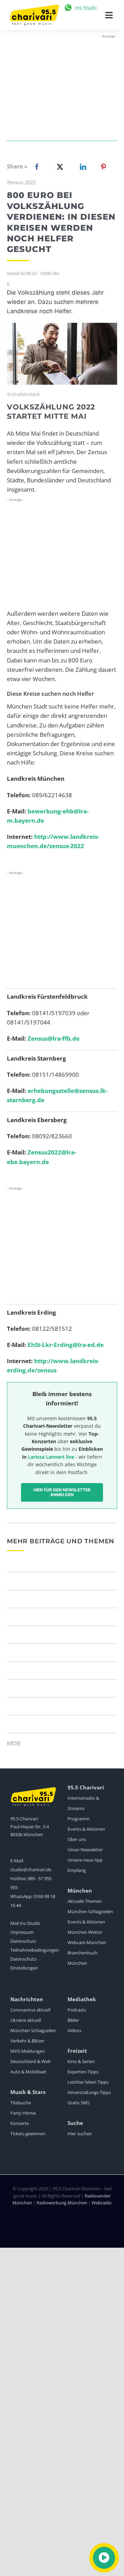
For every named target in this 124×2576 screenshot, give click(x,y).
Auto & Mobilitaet (28, 2072)
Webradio (102, 2203)
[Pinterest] (103, 167)
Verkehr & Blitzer (27, 2041)
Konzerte (20, 2123)
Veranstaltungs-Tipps (89, 2092)
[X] (59, 167)
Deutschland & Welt (30, 2061)
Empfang (77, 1870)
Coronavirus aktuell (30, 2010)
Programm (79, 1819)
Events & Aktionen (86, 1829)
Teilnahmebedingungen (35, 1950)
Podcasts (77, 2010)
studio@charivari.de (31, 1870)
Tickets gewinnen (28, 2134)
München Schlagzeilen (90, 1911)
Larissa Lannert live (51, 1457)
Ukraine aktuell (26, 2020)
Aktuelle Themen (85, 1901)
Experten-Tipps (83, 2072)
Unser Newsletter (85, 1850)
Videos (74, 2030)
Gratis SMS (79, 2103)
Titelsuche (21, 2103)
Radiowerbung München (62, 2203)
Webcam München (87, 1942)
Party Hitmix (23, 2113)
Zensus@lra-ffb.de (54, 1038)
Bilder (73, 2020)
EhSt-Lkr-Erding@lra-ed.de (66, 1345)
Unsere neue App (85, 1860)
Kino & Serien (81, 2061)
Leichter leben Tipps (88, 2082)
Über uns (77, 1839)
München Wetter (85, 1932)
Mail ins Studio (25, 1923)
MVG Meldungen (28, 2051)
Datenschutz (23, 1941)
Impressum (22, 1932)
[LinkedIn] (82, 167)
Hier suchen (80, 2134)
